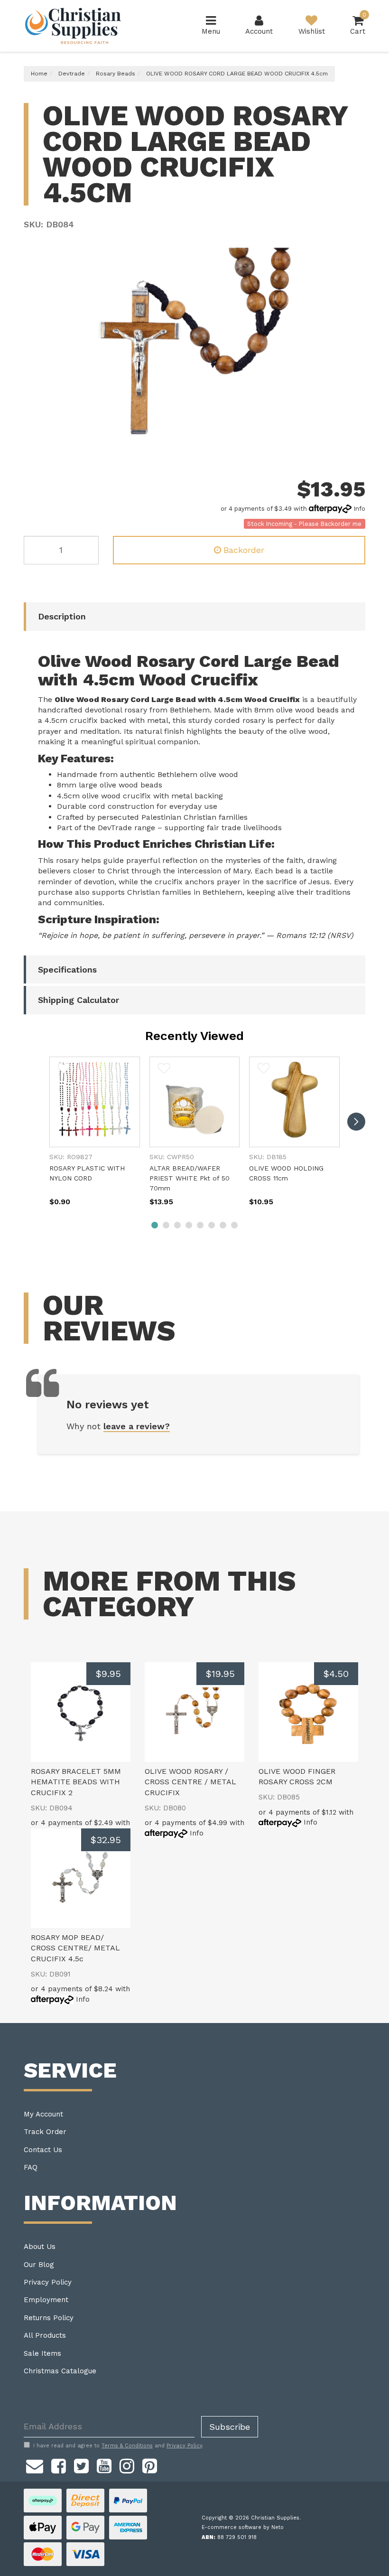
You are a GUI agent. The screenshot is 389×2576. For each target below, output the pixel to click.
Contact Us (43, 2150)
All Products (45, 2335)
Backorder (244, 550)
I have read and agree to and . (118, 2446)
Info (359, 509)
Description (62, 616)
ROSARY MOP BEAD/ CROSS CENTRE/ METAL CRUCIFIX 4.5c (75, 1948)
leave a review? (137, 1426)
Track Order (45, 2132)
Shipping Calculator (79, 1000)
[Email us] (35, 2465)
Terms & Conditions (127, 2446)
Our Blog (39, 2265)
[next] (356, 1122)
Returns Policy (49, 2318)
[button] (64, 1068)
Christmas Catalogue (60, 2371)
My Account (43, 2114)
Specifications (67, 970)
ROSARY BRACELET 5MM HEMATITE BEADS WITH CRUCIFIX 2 (76, 1782)
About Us (40, 2247)
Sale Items (42, 2353)
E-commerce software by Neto (243, 2527)
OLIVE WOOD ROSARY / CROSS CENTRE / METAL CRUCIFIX (190, 1782)
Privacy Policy (48, 2282)
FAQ (31, 2167)
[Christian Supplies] (74, 26)
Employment (46, 2300)
